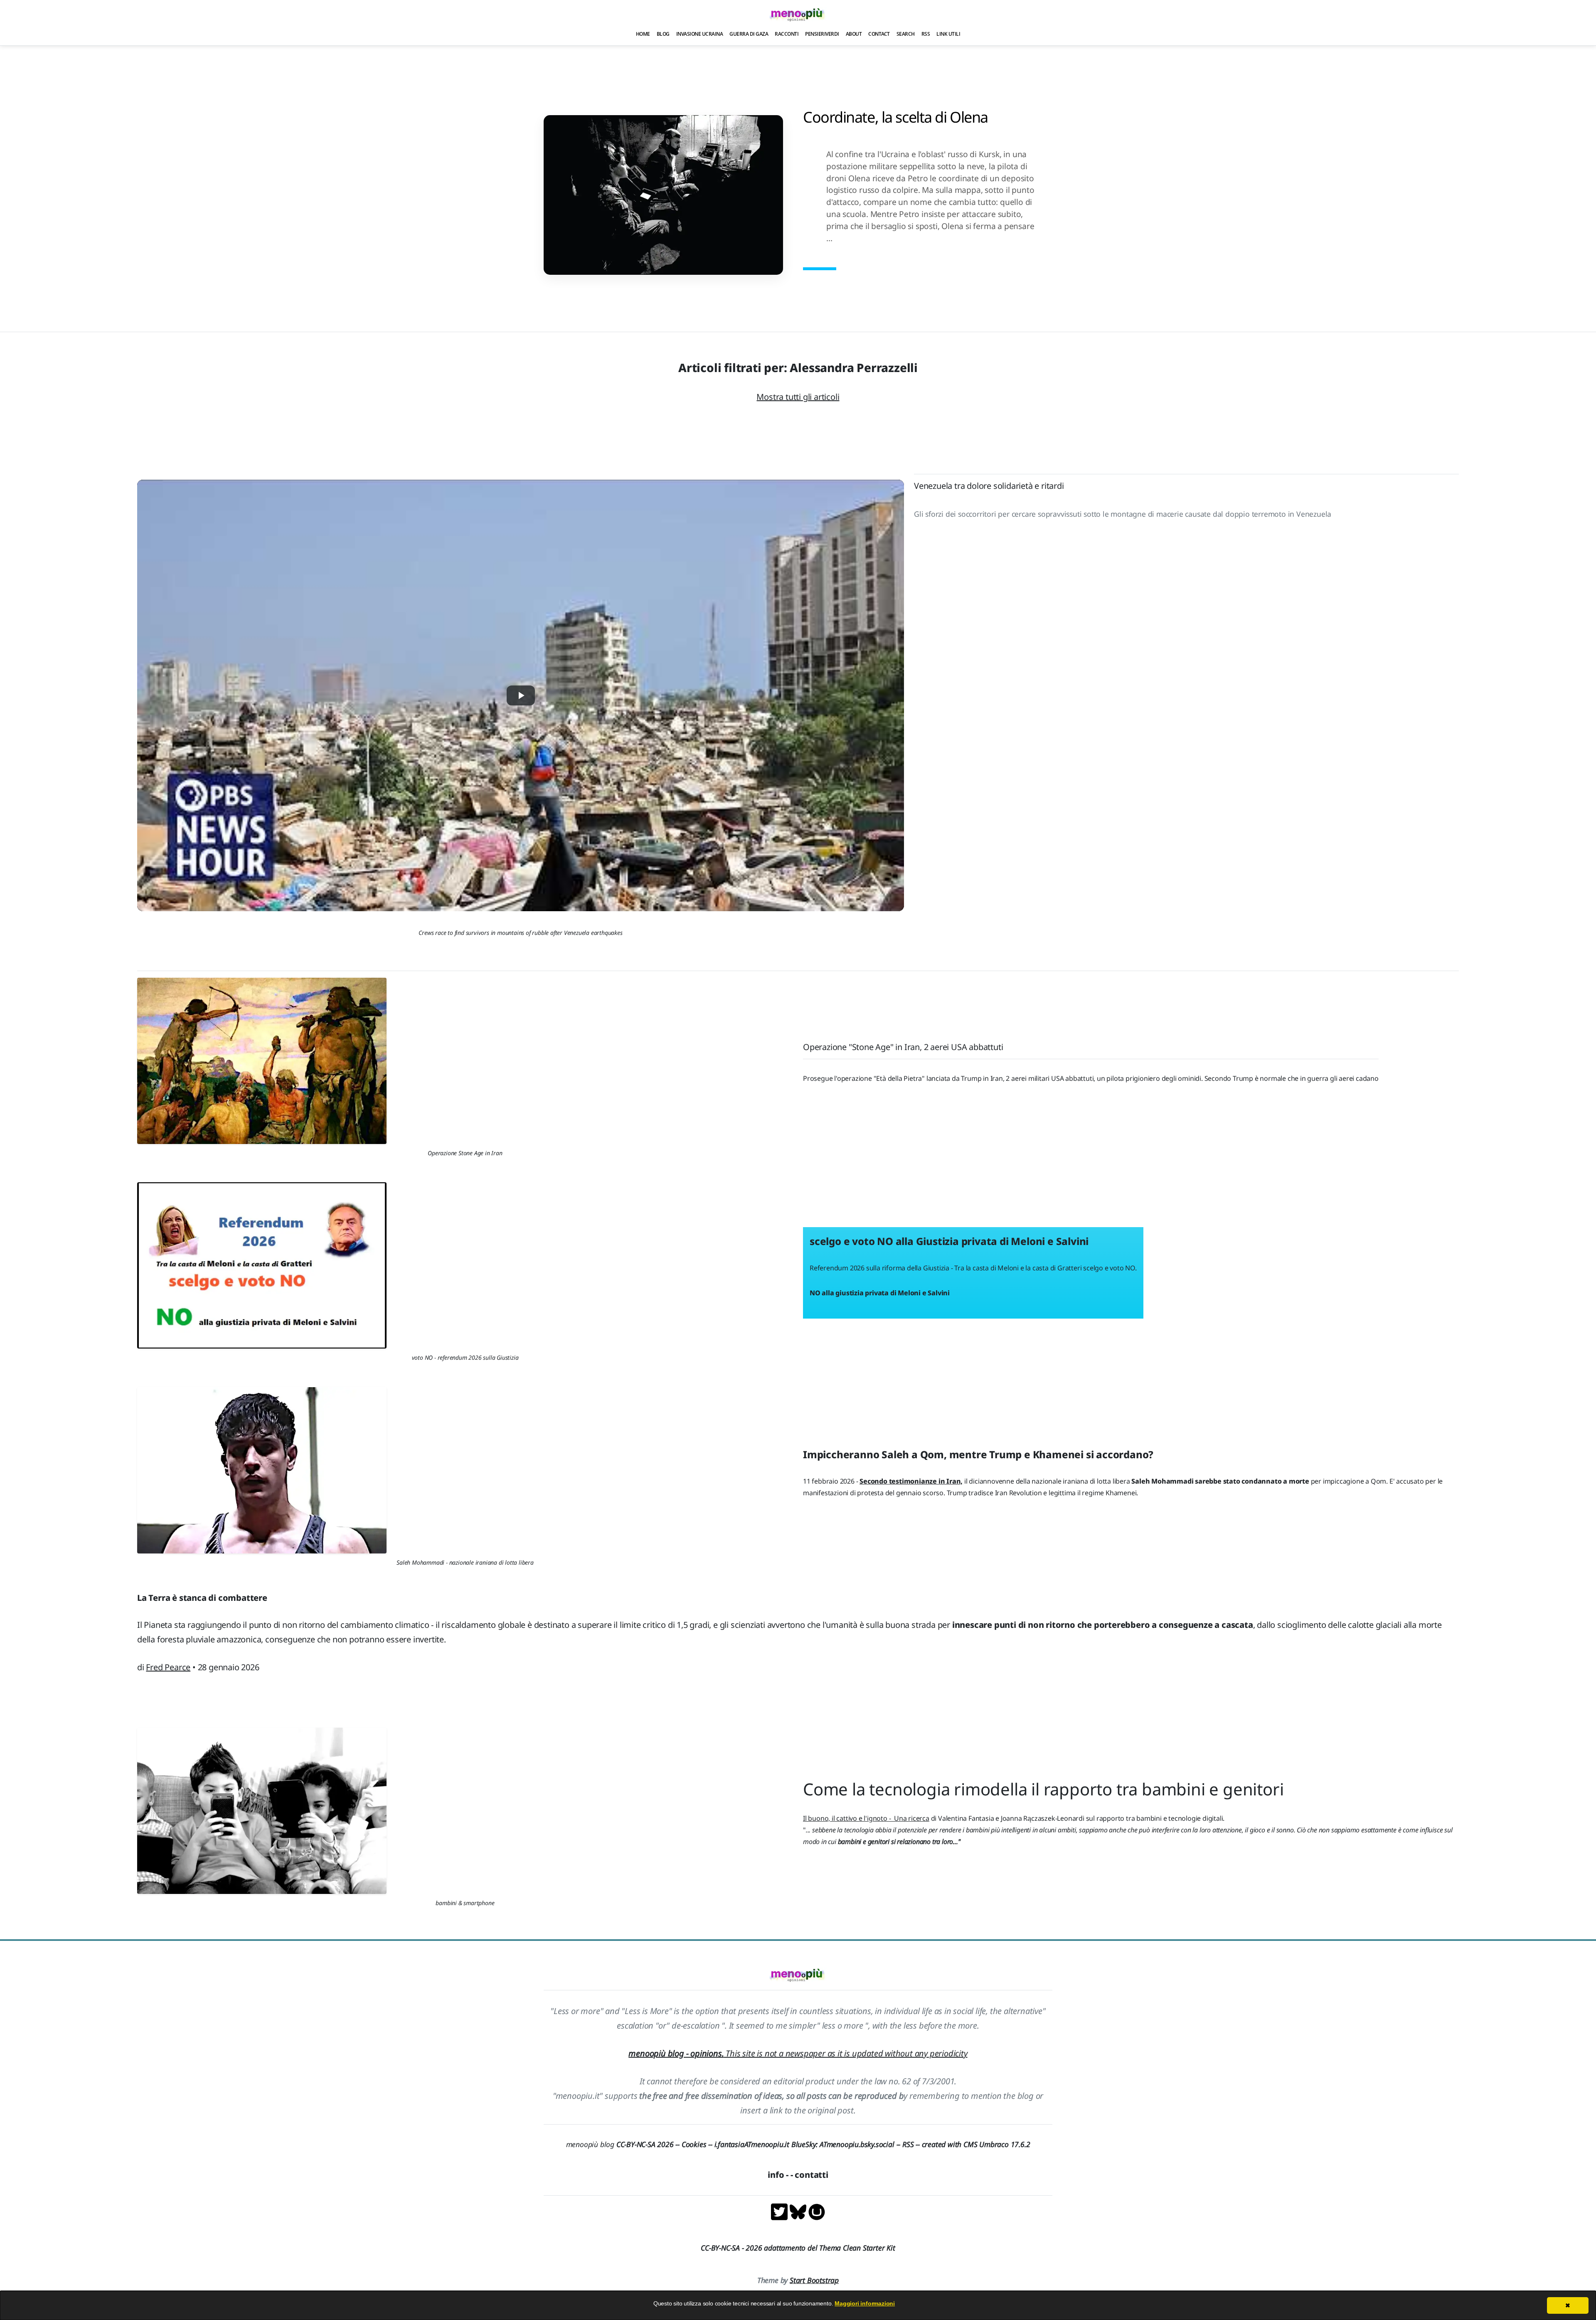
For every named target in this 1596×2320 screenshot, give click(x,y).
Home (643, 34)
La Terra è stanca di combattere (202, 1598)
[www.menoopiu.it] (817, 2211)
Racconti (787, 34)
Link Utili (948, 34)
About (854, 34)
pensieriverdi (822, 34)
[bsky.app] (799, 2211)
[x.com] (780, 2211)
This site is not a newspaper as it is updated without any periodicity (798, 2053)
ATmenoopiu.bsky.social (857, 2144)
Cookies (694, 2144)
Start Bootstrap (814, 2280)
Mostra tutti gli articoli (798, 397)
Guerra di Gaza (749, 34)
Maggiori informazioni (865, 2303)
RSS (926, 34)
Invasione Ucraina (700, 34)
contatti (811, 2175)
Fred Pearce (168, 1667)
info (776, 2175)
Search (906, 34)
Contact (879, 34)
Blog (663, 34)
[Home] (798, 14)
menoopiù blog (624, 2144)
